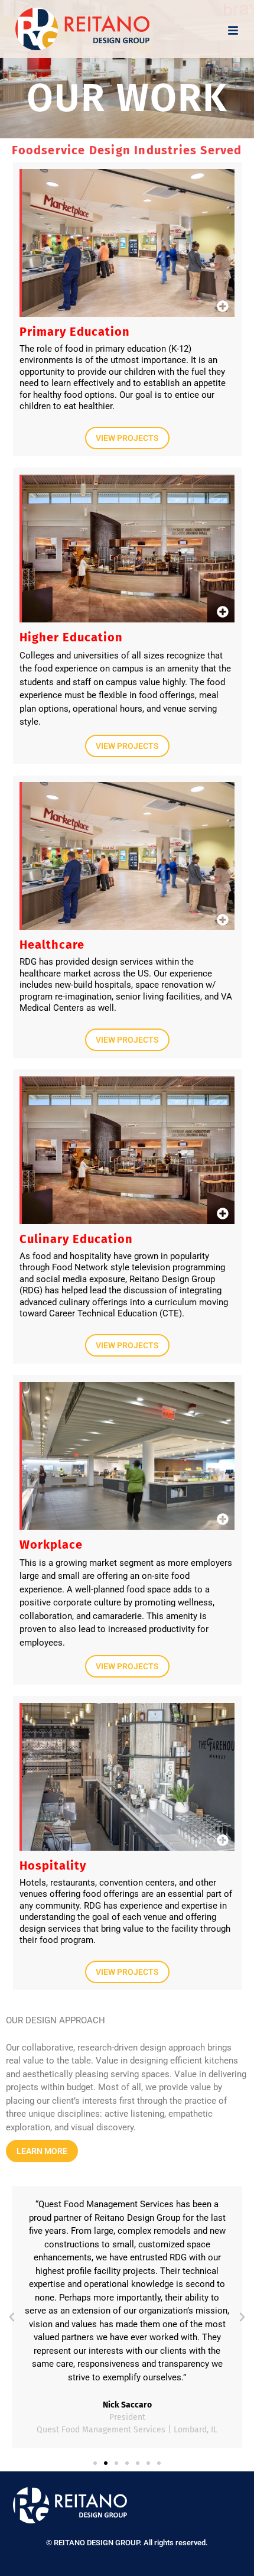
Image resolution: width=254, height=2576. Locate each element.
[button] (12, 2317)
